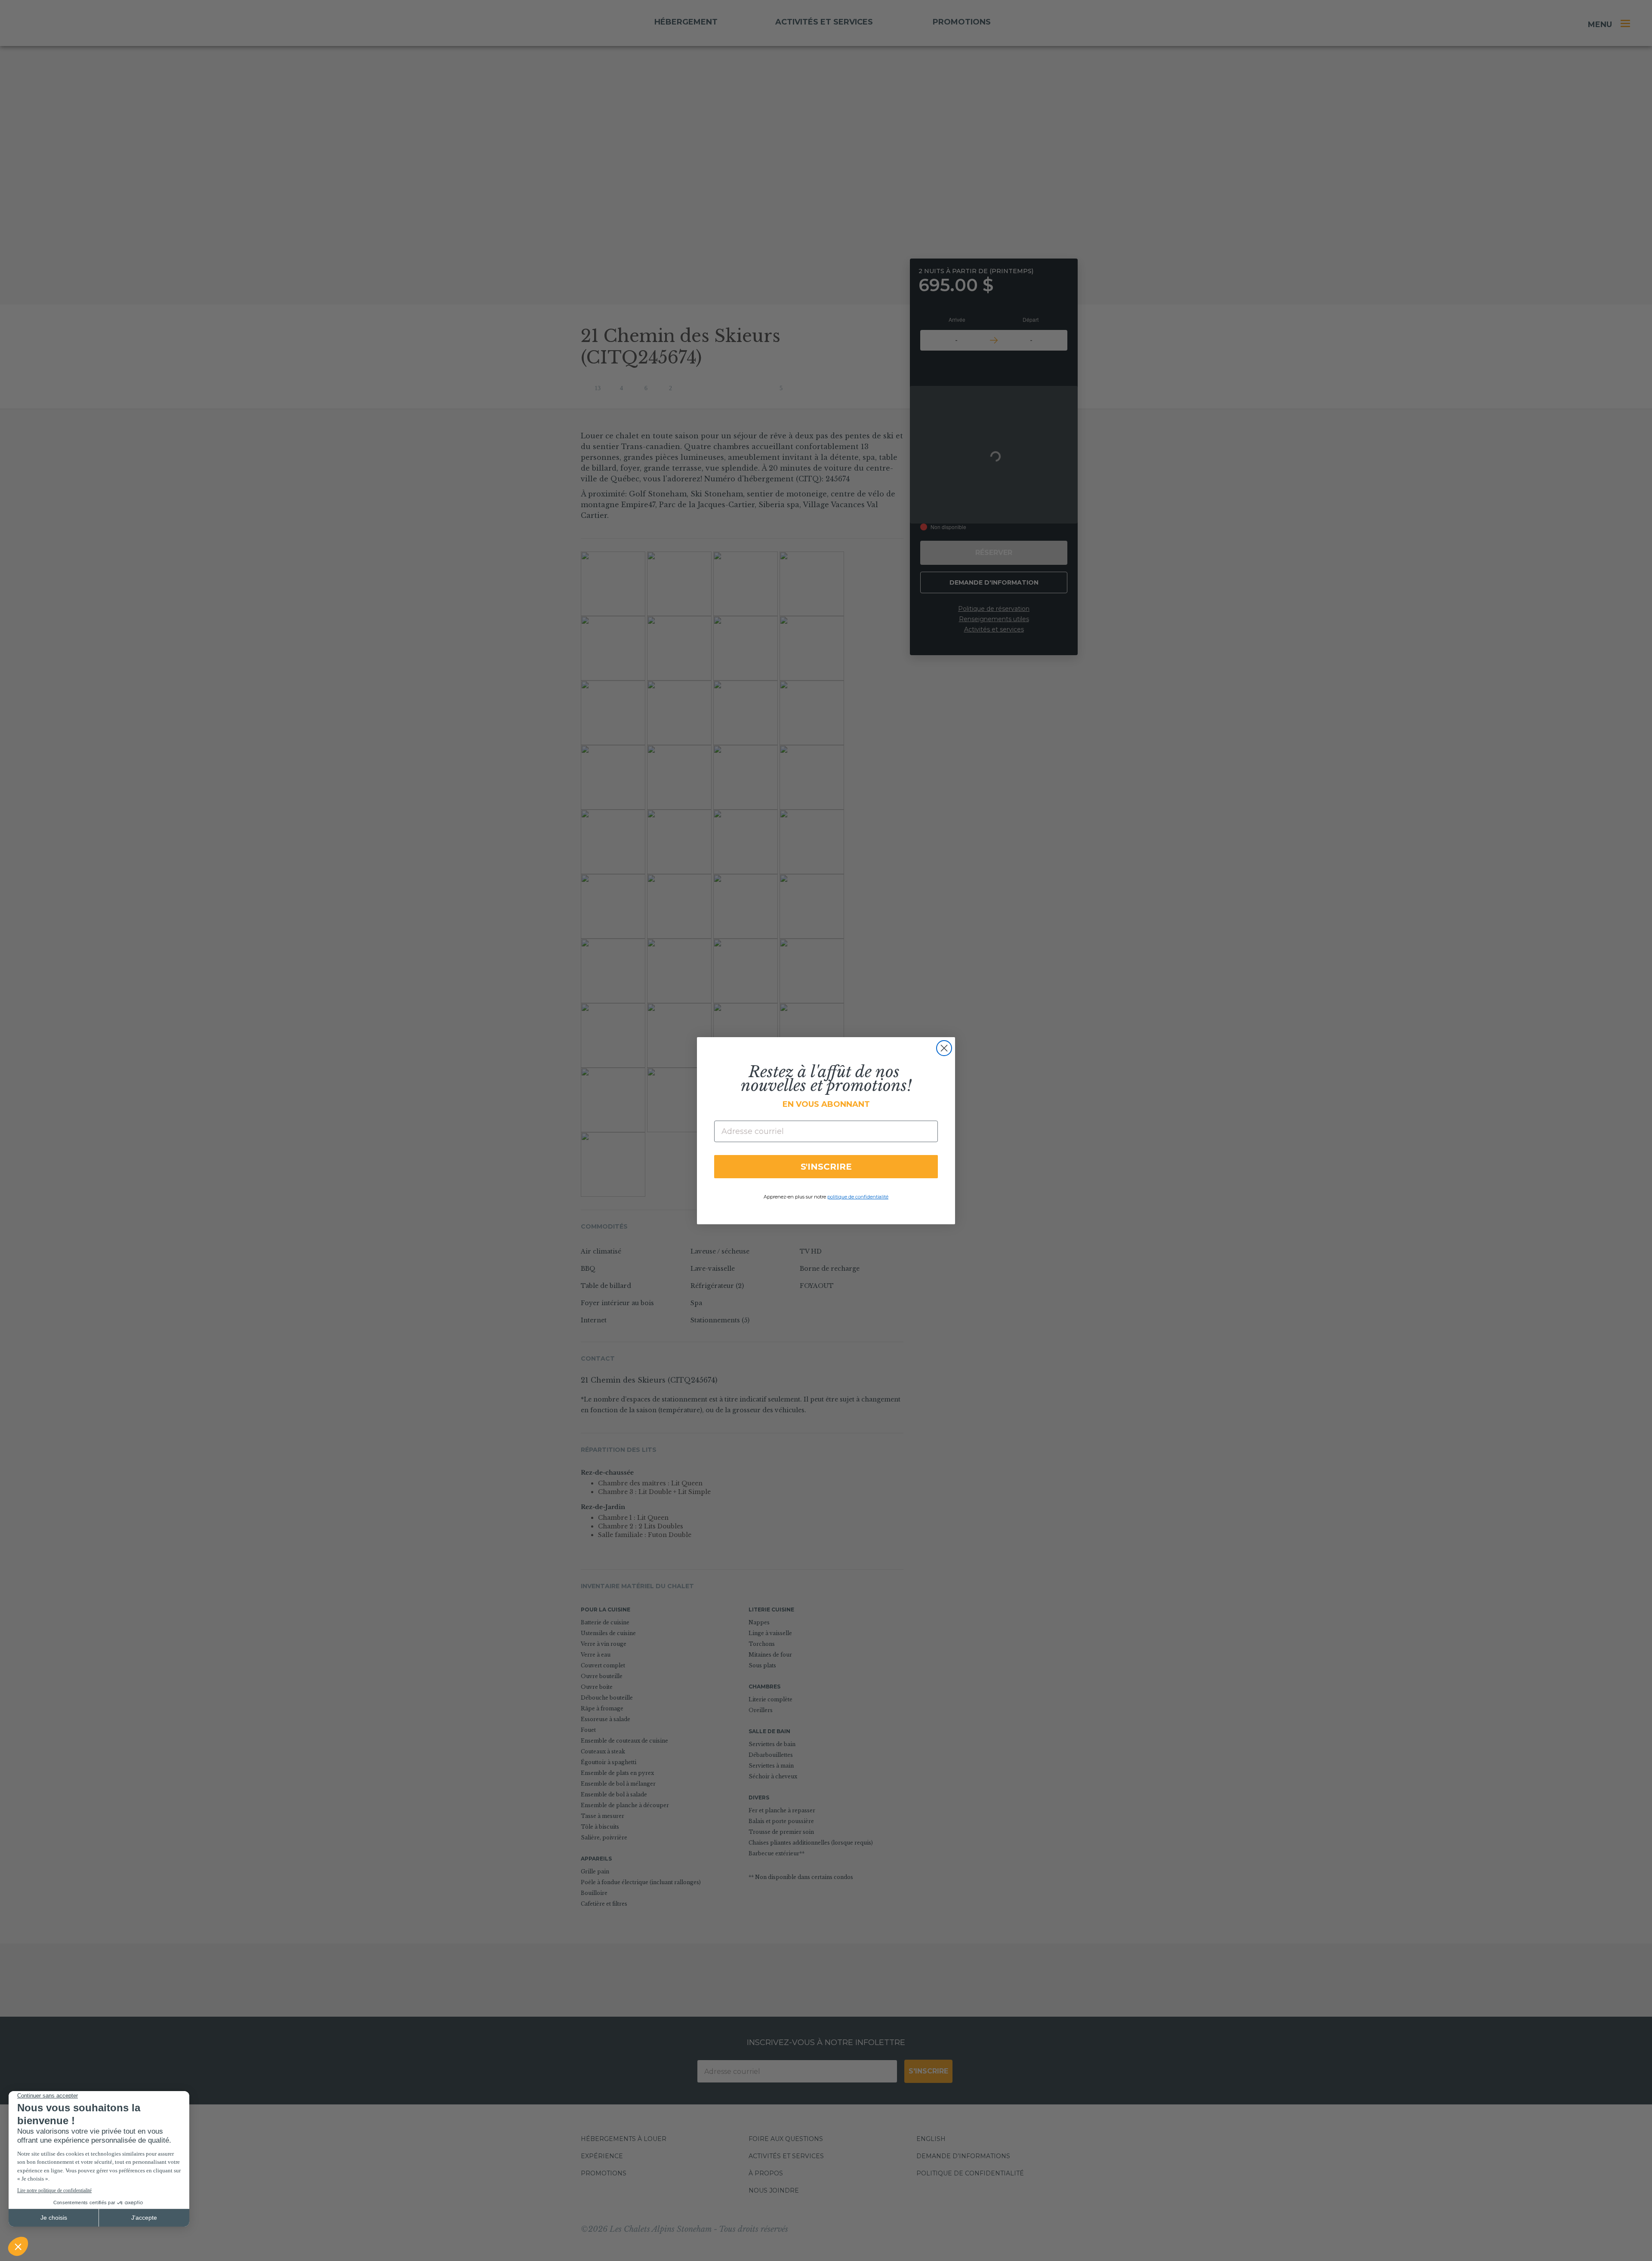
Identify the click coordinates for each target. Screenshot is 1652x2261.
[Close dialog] (944, 1048)
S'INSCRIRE (826, 1167)
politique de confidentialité (858, 1197)
